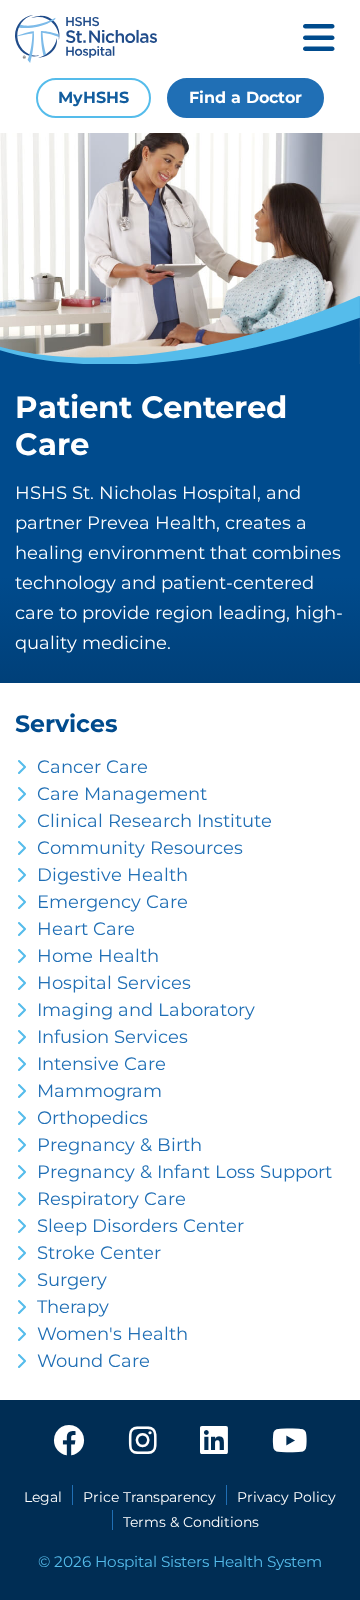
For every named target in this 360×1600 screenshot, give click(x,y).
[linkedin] (214, 1442)
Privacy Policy (286, 1497)
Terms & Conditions (191, 1522)
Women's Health (112, 1334)
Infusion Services (112, 1037)
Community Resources (140, 848)
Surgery (72, 1280)
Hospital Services (114, 983)
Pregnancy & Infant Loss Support (184, 1172)
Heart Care (86, 929)
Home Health (98, 956)
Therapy (73, 1307)
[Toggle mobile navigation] (319, 39)
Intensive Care (101, 1064)
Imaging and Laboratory (146, 1010)
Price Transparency (149, 1497)
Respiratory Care (111, 1199)
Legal (43, 1497)
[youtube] (289, 1442)
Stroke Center (99, 1253)
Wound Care (93, 1361)
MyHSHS (93, 97)
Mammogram (99, 1091)
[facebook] (69, 1442)
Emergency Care (112, 902)
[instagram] (143, 1442)
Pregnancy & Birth (119, 1145)
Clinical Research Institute (154, 821)
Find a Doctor (245, 97)
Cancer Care (92, 767)
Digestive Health (112, 875)
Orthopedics (92, 1118)
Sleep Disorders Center (140, 1226)
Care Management (122, 794)
